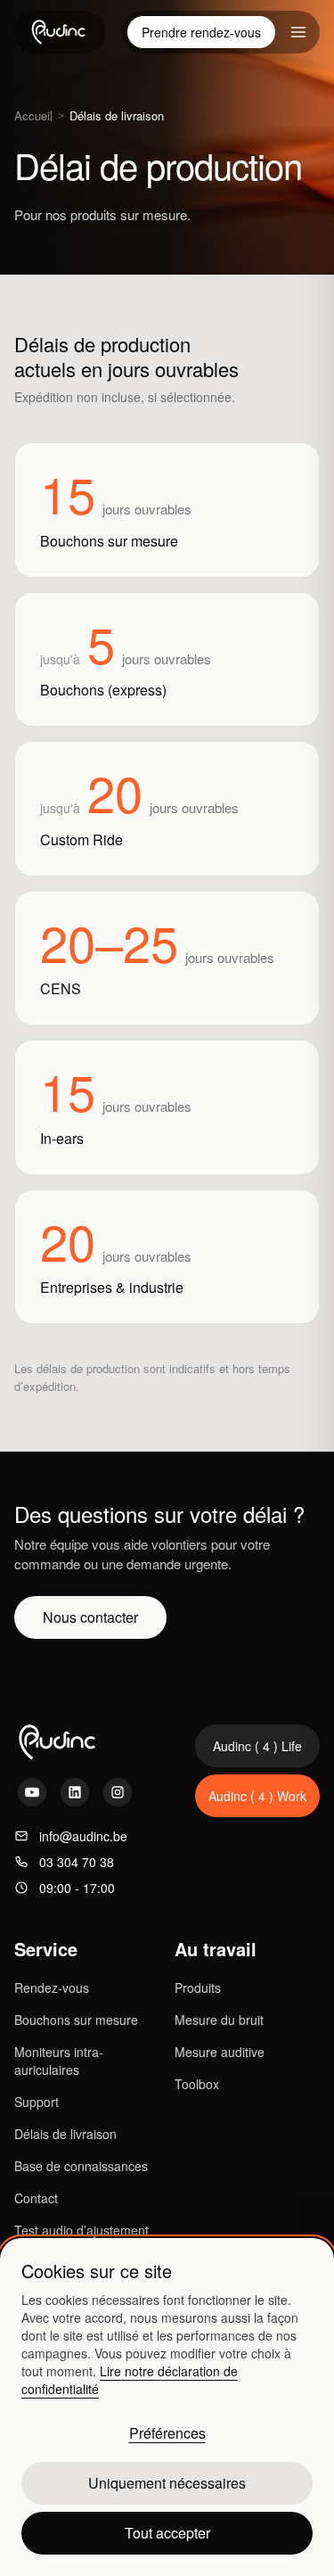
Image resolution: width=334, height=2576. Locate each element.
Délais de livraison (65, 2134)
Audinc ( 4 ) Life (257, 1746)
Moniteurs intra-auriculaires (59, 2061)
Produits (198, 1988)
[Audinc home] (60, 32)
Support (37, 2102)
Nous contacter (90, 1617)
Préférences (167, 2433)
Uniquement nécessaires (167, 2483)
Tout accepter (167, 2533)
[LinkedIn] (75, 1792)
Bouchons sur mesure (76, 2020)
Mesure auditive (220, 2052)
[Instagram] (118, 1792)
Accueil (33, 115)
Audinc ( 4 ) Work (257, 1796)
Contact (36, 2198)
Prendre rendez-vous (201, 32)
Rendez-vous (52, 1988)
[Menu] (298, 32)
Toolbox (197, 2084)
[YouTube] (32, 1792)
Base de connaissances (81, 2166)
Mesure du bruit (219, 2020)
